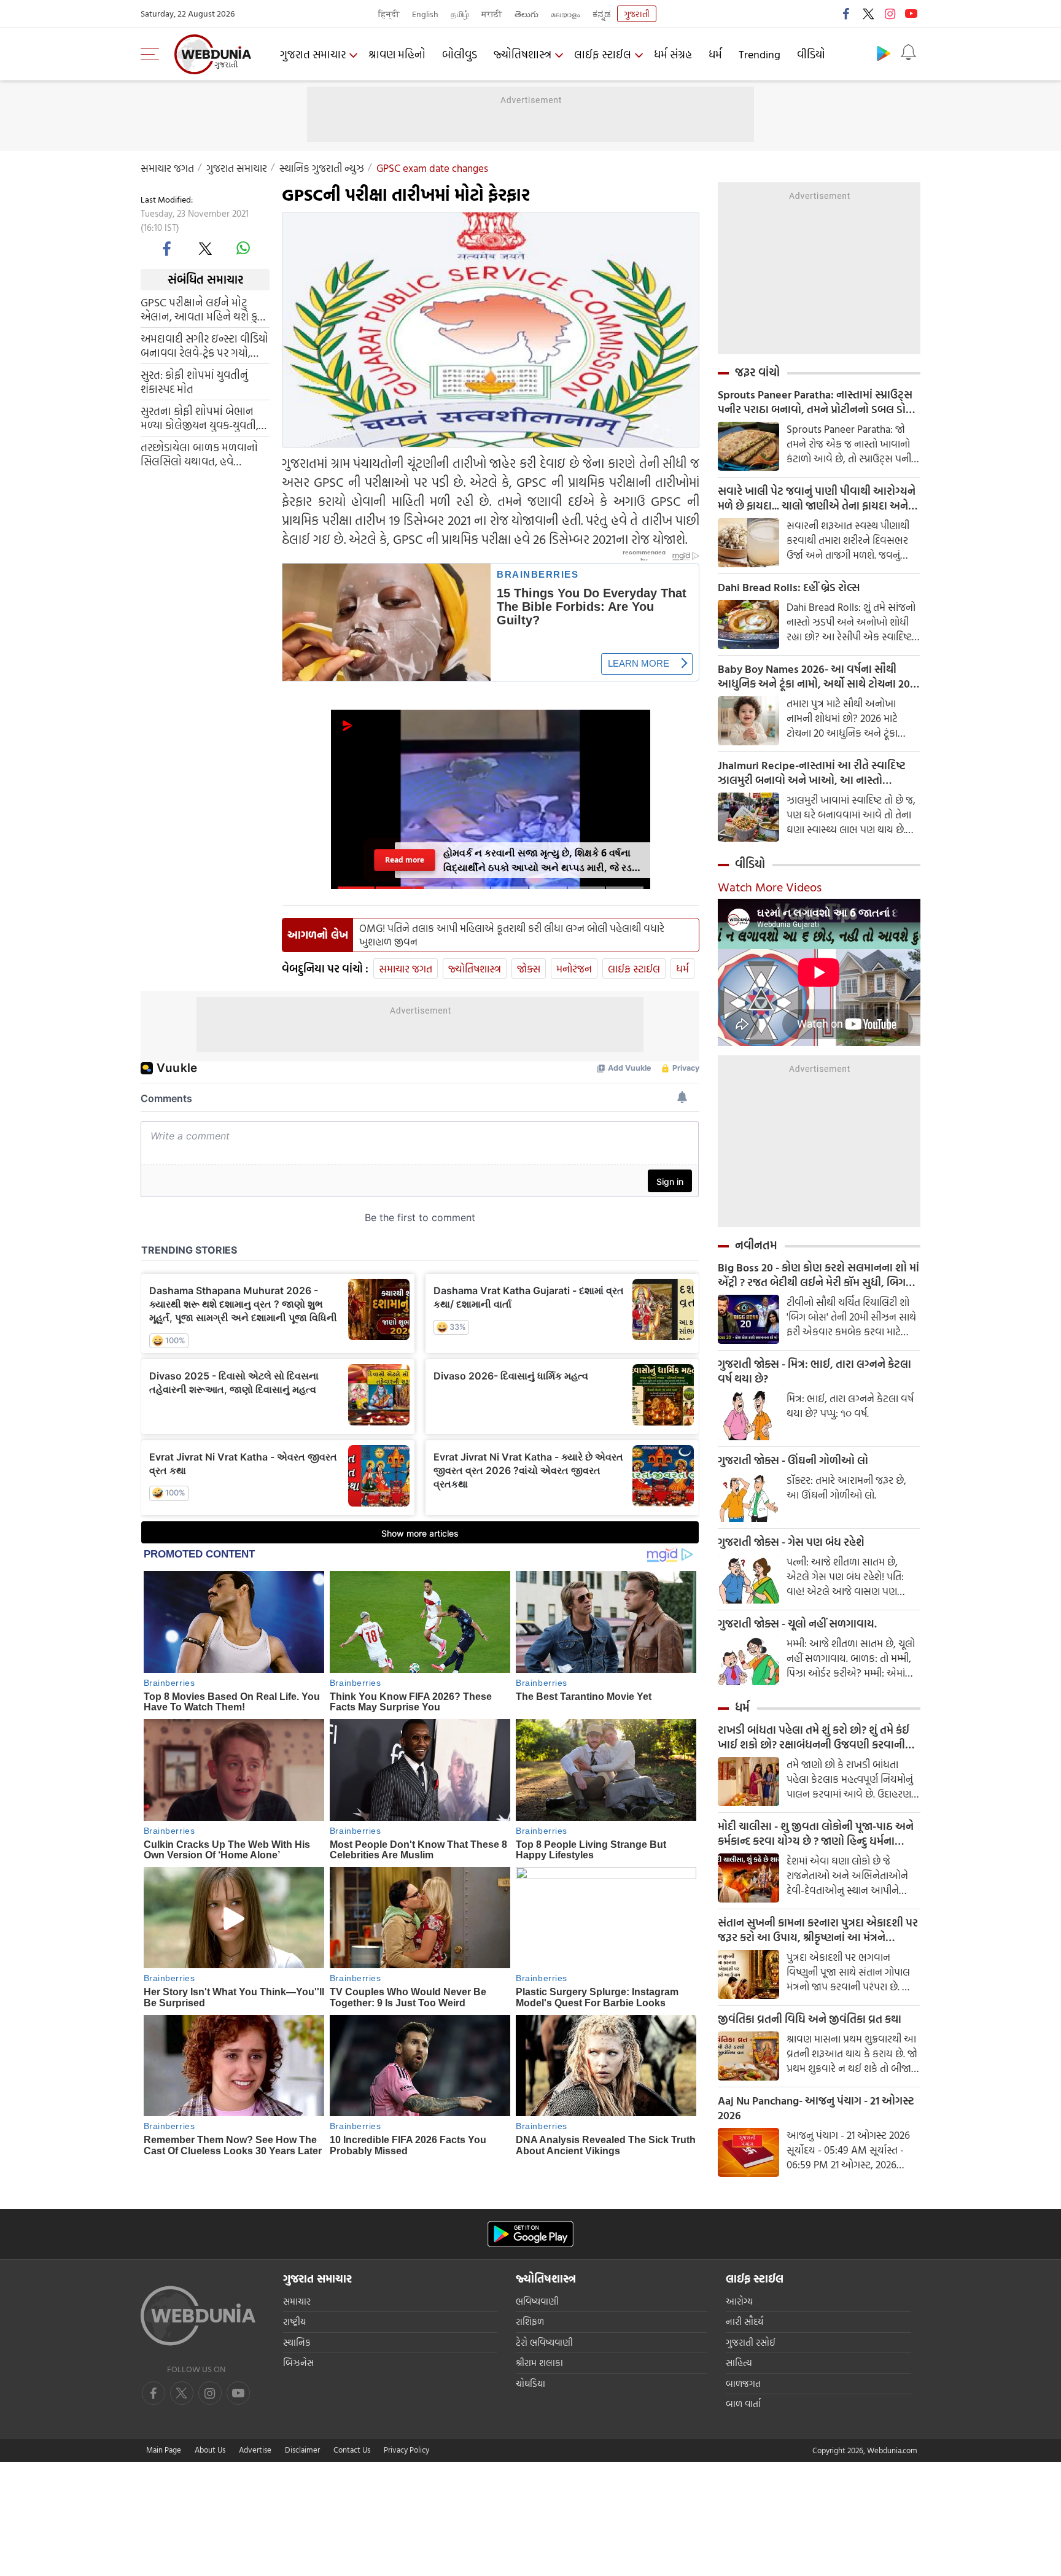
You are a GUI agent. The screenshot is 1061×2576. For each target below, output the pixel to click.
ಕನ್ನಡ (602, 14)
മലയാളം (565, 14)
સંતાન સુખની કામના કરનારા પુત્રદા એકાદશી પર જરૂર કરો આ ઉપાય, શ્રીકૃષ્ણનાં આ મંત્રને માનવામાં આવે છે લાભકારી (818, 1930)
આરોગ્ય (739, 2301)
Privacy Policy (406, 2450)
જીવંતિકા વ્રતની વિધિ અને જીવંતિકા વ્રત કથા (810, 2019)
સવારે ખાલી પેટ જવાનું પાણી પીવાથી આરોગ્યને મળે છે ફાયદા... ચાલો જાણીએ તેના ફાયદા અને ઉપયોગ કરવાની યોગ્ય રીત (817, 499)
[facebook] (847, 14)
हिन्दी (389, 14)
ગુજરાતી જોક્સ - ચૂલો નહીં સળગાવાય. (797, 1624)
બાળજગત (743, 2384)
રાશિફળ (530, 2322)
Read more (405, 860)
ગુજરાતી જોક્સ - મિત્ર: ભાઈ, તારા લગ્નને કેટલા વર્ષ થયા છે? (814, 1371)
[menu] (153, 54)
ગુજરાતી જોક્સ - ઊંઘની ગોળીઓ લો (793, 1461)
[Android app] (530, 2234)
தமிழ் (460, 14)
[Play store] (884, 53)
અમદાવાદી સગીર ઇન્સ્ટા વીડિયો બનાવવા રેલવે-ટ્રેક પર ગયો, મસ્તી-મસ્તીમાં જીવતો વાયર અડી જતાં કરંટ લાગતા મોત (204, 345)
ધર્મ (715, 54)
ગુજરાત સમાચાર (313, 54)
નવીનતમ (756, 1245)
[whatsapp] (243, 248)
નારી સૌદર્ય (744, 2322)
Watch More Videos (770, 886)
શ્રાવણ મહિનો (397, 54)
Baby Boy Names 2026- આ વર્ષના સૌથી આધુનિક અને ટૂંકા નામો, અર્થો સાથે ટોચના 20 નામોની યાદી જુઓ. (814, 677)
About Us (210, 2450)
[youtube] (911, 14)
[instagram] (890, 14)
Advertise (255, 2450)
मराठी (492, 14)
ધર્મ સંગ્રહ (673, 54)
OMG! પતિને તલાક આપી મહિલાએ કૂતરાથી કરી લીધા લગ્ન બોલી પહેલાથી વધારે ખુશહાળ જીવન (512, 935)
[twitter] (868, 14)
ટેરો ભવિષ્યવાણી (544, 2342)
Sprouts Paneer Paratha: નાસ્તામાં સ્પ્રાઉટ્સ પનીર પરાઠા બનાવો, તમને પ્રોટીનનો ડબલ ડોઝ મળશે (816, 402)
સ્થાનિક (297, 2342)
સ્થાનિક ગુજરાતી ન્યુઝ (322, 168)
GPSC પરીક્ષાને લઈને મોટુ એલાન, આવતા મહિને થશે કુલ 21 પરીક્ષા (203, 309)
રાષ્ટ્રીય (294, 2322)
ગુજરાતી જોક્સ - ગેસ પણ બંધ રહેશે (791, 1542)
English (425, 14)
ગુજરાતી (637, 14)
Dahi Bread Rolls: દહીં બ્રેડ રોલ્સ (789, 588)
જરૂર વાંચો (757, 372)
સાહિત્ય (739, 2363)
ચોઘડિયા (530, 2384)
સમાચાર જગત (167, 168)
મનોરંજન (574, 968)
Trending (760, 54)
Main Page (164, 2450)
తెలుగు (527, 14)
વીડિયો (811, 54)
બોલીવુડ (460, 54)
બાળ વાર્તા (743, 2404)
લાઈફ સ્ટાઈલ (603, 54)
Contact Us (352, 2450)
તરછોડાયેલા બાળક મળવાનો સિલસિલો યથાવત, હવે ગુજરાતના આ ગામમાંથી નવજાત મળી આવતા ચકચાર (199, 454)
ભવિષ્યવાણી (537, 2301)
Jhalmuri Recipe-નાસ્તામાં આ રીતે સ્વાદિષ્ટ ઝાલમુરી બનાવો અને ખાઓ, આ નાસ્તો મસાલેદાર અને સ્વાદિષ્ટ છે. (812, 773)
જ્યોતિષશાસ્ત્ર (523, 54)
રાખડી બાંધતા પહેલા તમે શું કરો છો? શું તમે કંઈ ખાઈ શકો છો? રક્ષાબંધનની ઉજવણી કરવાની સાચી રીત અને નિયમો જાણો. (814, 1737)
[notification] (908, 53)
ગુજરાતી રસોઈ (751, 2342)
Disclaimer (302, 2450)
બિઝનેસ (298, 2363)
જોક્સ (529, 968)
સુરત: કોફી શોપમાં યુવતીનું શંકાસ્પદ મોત (194, 381)
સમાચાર (297, 2301)
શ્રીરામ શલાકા (539, 2363)
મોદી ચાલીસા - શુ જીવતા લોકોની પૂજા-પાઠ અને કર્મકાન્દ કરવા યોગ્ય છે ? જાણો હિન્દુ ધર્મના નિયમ (816, 1834)
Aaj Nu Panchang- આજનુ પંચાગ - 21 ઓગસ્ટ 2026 (816, 2108)
